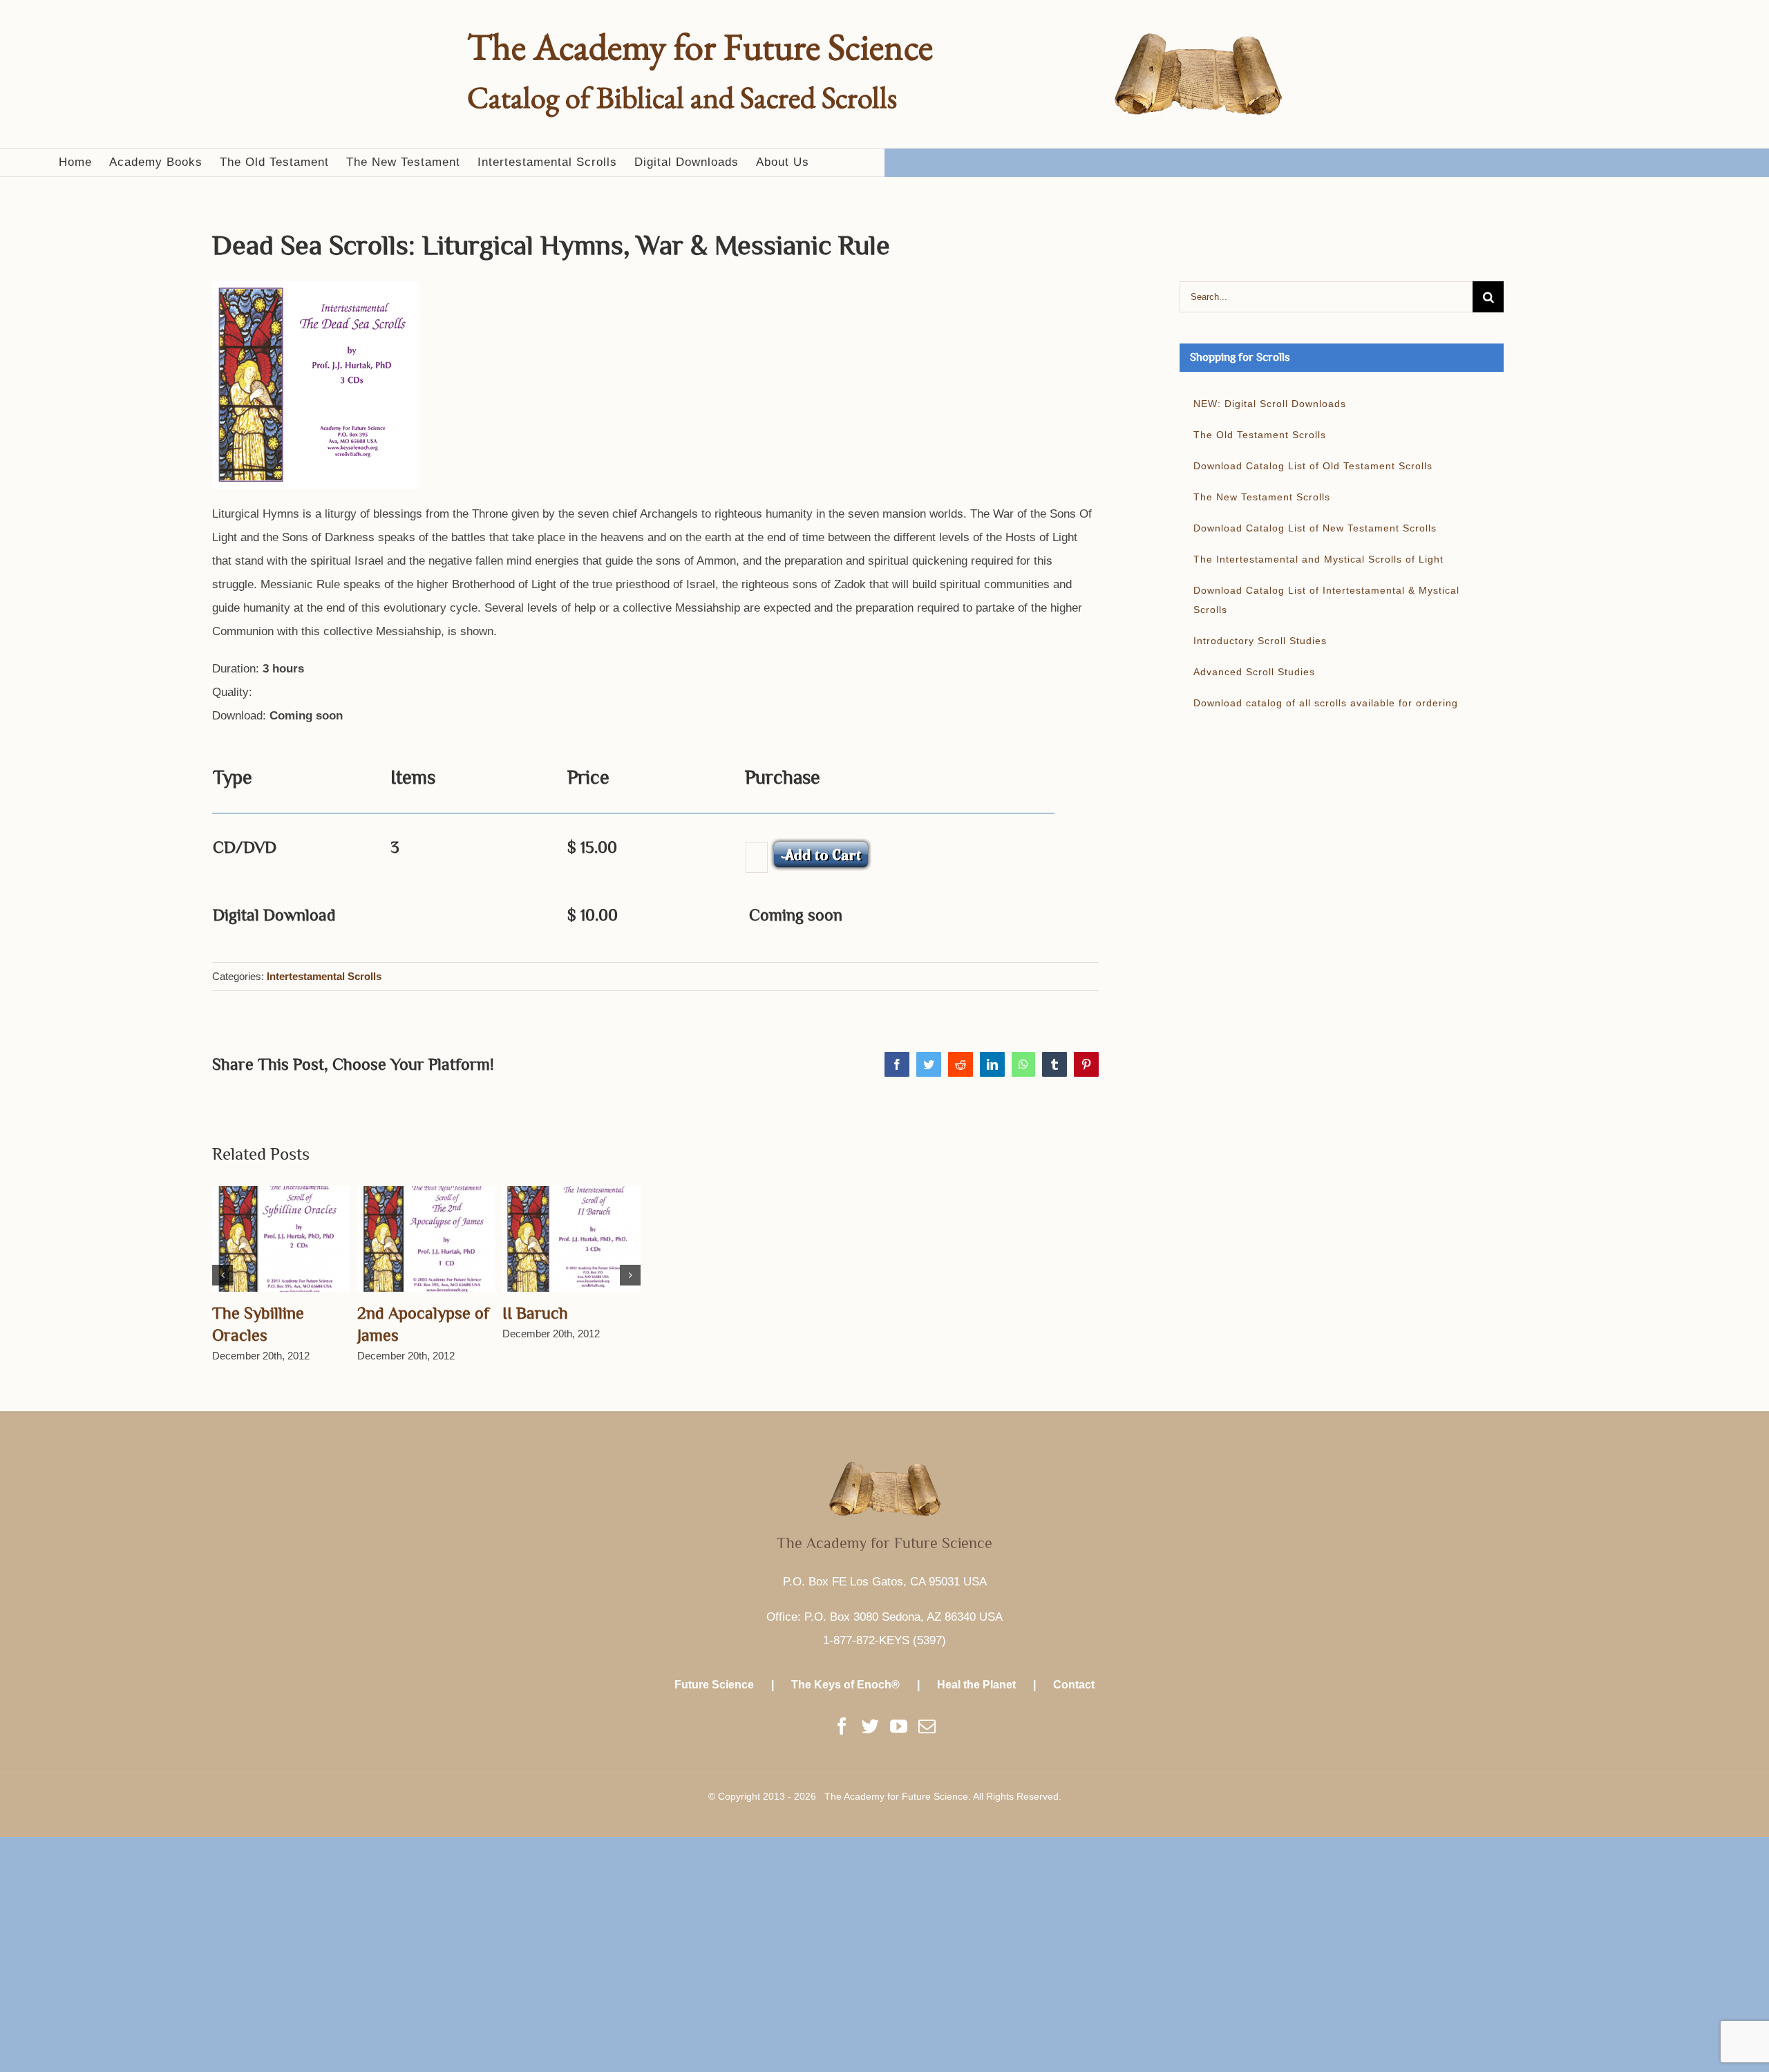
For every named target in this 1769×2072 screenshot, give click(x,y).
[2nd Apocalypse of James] (426, 1238)
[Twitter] (870, 1726)
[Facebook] (842, 1726)
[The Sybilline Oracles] (281, 1238)
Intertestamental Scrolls (324, 976)
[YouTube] (899, 1726)
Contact (1074, 1685)
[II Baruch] (571, 1238)
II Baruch (535, 1313)
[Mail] (927, 1726)
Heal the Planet (976, 1685)
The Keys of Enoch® (845, 1685)
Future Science (714, 1685)
